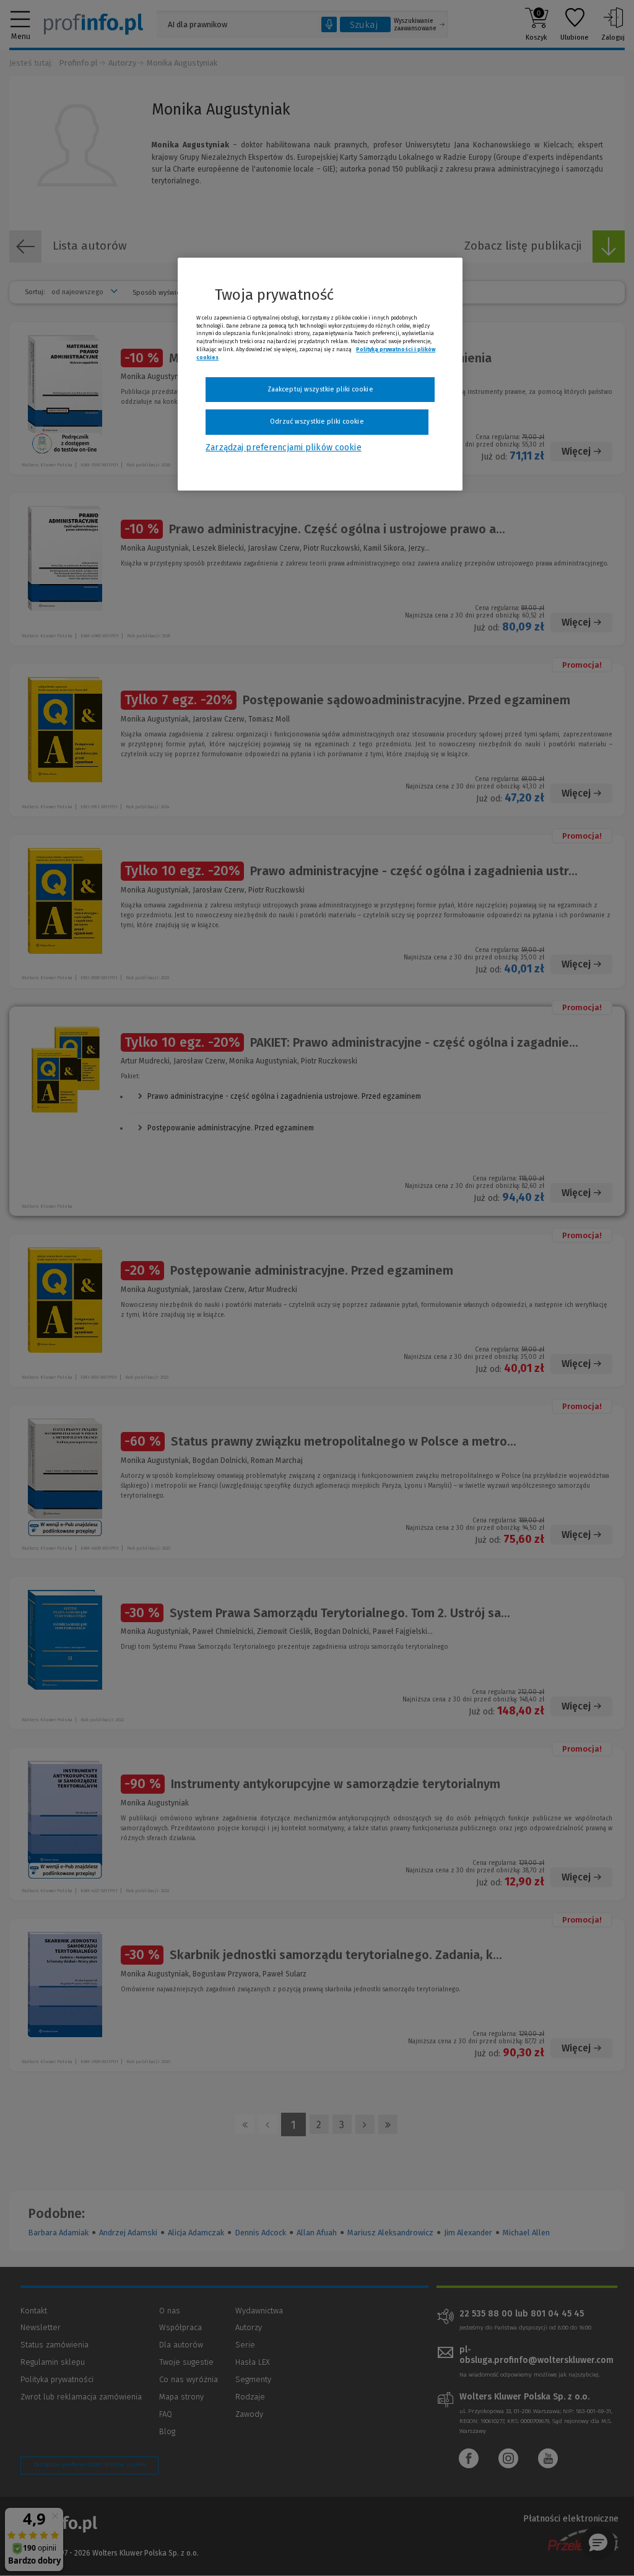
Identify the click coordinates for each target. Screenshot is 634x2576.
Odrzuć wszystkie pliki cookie (317, 421)
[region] (320, 374)
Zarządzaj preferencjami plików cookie (283, 448)
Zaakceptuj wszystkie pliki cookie (320, 389)
